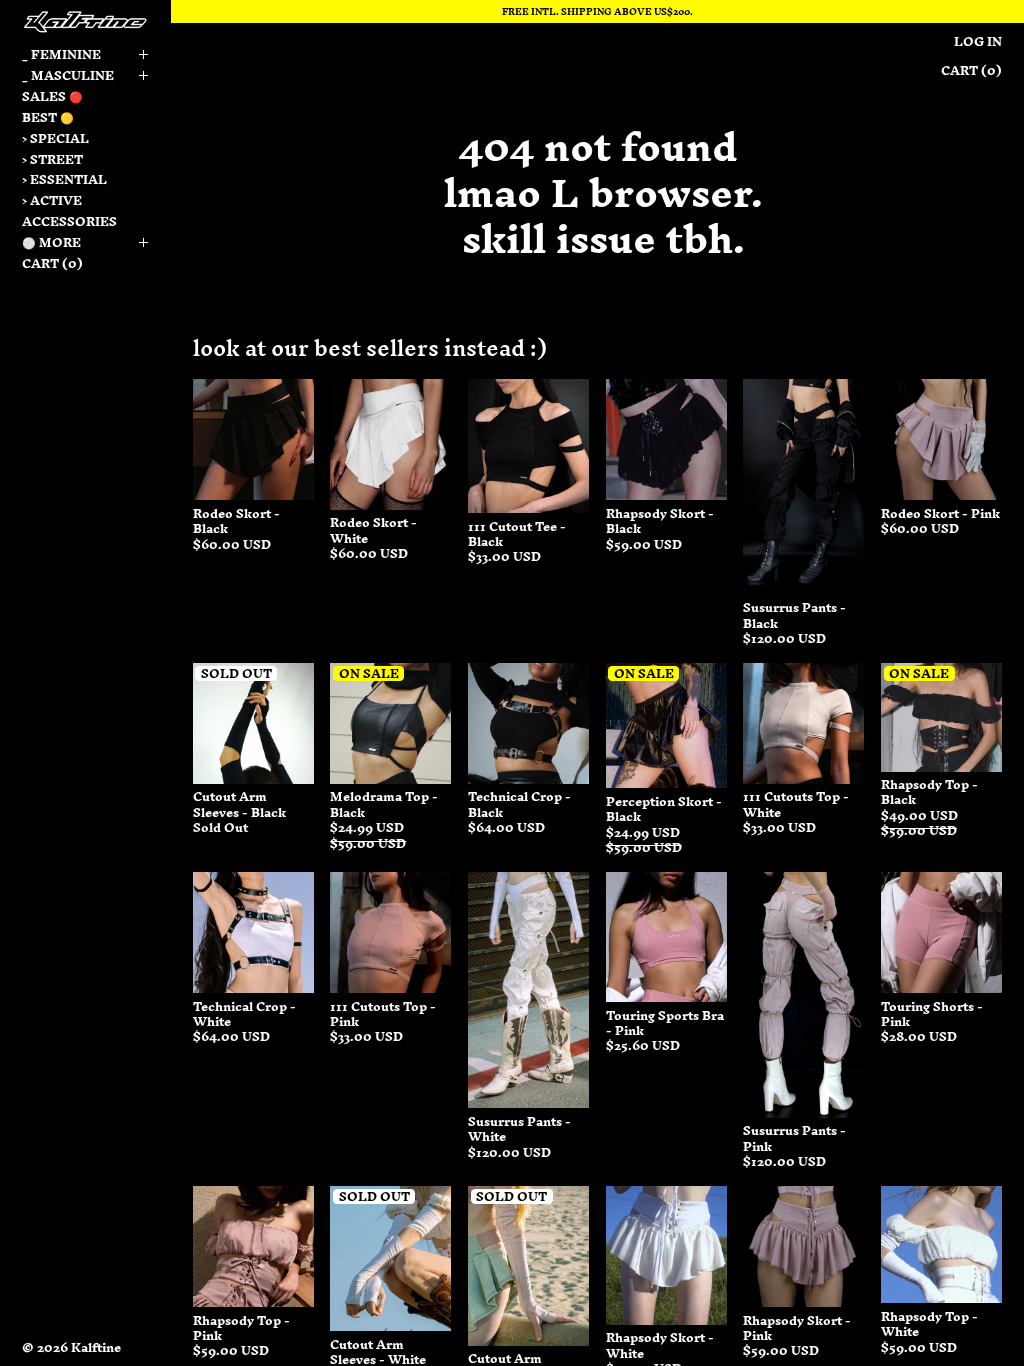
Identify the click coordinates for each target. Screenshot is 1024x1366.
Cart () (52, 263)
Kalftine (96, 1347)
